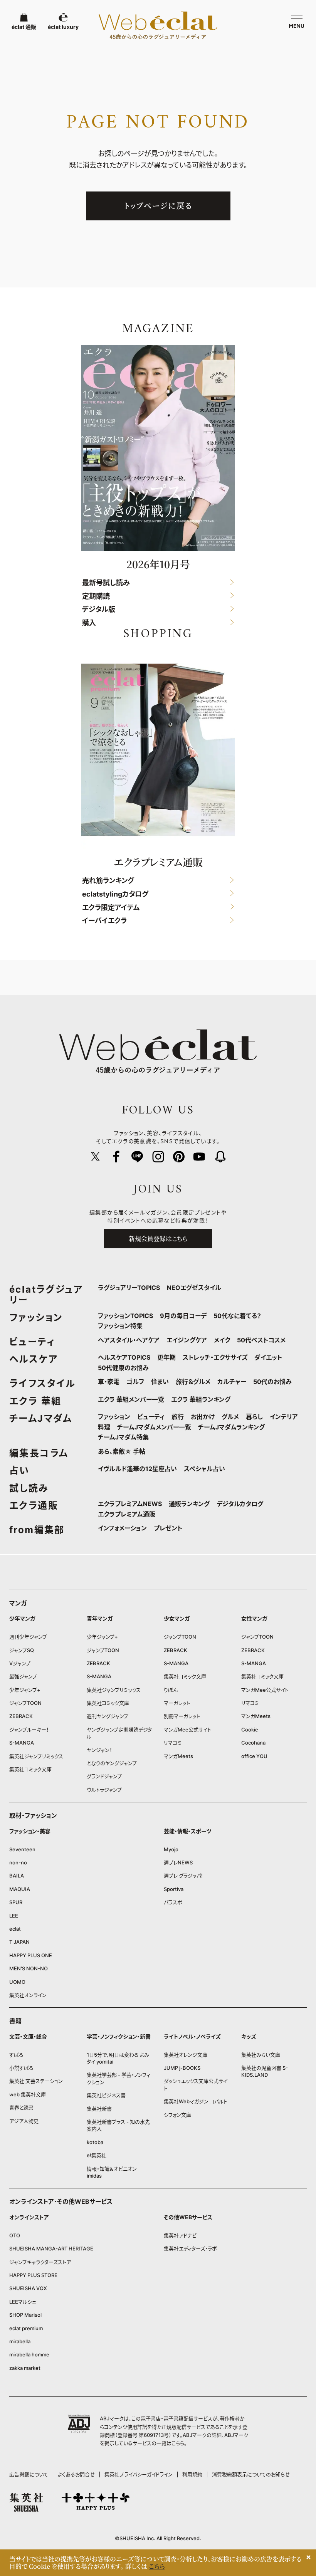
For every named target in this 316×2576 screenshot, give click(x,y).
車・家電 (109, 1382)
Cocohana (253, 1743)
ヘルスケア (34, 1359)
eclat (15, 1929)
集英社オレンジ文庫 (186, 2055)
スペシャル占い (204, 1469)
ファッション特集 (120, 1326)
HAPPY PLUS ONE (31, 1955)
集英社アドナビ (180, 2235)
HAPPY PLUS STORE (33, 2275)
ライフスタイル (42, 1383)
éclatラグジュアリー (46, 1295)
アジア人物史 (24, 2121)
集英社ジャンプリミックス (36, 1756)
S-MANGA (22, 1743)
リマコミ (173, 1743)
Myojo (171, 1849)
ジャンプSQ (22, 1650)
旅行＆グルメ (193, 1382)
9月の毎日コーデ (183, 1316)
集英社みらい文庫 (261, 2055)
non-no (18, 1862)
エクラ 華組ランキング (201, 1399)
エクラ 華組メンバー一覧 (131, 1399)
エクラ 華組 (35, 1401)
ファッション (36, 1317)
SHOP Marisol (25, 2315)
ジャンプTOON (25, 1703)
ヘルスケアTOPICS (124, 1357)
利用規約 (192, 2474)
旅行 (178, 1417)
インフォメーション (122, 1528)
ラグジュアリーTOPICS (129, 1288)
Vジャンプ (20, 1663)
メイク (222, 1340)
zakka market (25, 2368)
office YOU (254, 1756)
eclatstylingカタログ (115, 894)
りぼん (171, 1690)
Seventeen (22, 1849)
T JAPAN (19, 1942)
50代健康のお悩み (123, 1368)
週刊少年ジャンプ (28, 1637)
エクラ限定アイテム (111, 908)
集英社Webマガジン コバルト (196, 2101)
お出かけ (203, 1417)
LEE (14, 1916)
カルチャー (232, 1382)
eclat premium (26, 2328)
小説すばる (21, 2068)
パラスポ (173, 1902)
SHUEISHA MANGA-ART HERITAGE (51, 2249)
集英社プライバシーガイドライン (139, 2474)
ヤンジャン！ (99, 1750)
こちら (178, 2443)
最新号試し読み (106, 583)
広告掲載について (29, 2474)
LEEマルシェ (23, 2302)
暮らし (254, 1417)
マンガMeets (178, 1756)
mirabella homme (29, 2354)
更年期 (166, 1357)
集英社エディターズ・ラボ (190, 2249)
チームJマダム (41, 1418)
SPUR (16, 1902)
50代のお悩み (272, 1382)
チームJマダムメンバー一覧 (154, 1427)
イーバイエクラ (104, 921)
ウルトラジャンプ (104, 1790)
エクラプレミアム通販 (127, 1514)
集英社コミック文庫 (30, 1769)
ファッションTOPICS (125, 1316)
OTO (15, 2235)
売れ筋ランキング (108, 881)
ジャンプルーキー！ (29, 1730)
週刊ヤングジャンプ (108, 1716)
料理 (104, 1427)
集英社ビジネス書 (106, 2095)
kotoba (95, 2142)
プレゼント (168, 1528)
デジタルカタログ (240, 1504)
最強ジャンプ (23, 1676)
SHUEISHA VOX (28, 2288)
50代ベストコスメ (261, 1340)
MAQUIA (20, 1889)
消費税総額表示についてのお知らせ (251, 2474)
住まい (160, 1382)
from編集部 (37, 1530)
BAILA (17, 1876)
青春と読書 (21, 2107)
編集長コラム (39, 1453)
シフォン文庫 (177, 2115)
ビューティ (32, 1342)
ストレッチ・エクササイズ (215, 1357)
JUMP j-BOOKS (182, 2068)
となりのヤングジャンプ (112, 1763)
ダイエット (268, 1357)
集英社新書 (99, 2109)
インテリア (284, 1417)
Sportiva (174, 1889)
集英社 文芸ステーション (36, 2081)
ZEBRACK (21, 1716)
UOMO (17, 1982)
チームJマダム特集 (123, 1437)
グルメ (230, 1417)
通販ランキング (189, 1504)
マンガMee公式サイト (187, 1730)
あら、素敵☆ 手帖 (122, 1451)
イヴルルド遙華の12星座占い (137, 1469)
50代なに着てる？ (237, 1316)
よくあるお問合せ (76, 2474)
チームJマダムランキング (231, 1427)
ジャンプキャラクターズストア (40, 2262)
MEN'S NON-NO (29, 1968)
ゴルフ (135, 1382)
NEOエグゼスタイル (194, 1288)
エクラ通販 (34, 1505)
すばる (16, 2055)
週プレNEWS (178, 1862)
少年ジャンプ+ (25, 1690)
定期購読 (96, 596)
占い (19, 1470)
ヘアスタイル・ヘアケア (129, 1340)
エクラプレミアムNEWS (130, 1504)
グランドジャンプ (104, 1776)
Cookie (250, 1730)
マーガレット (177, 1703)
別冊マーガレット (182, 1716)
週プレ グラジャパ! (183, 1876)
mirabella (20, 2341)
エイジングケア (187, 1340)
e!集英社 (97, 2155)
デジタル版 (99, 610)
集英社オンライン (28, 1995)
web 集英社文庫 (28, 2094)
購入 (89, 623)
